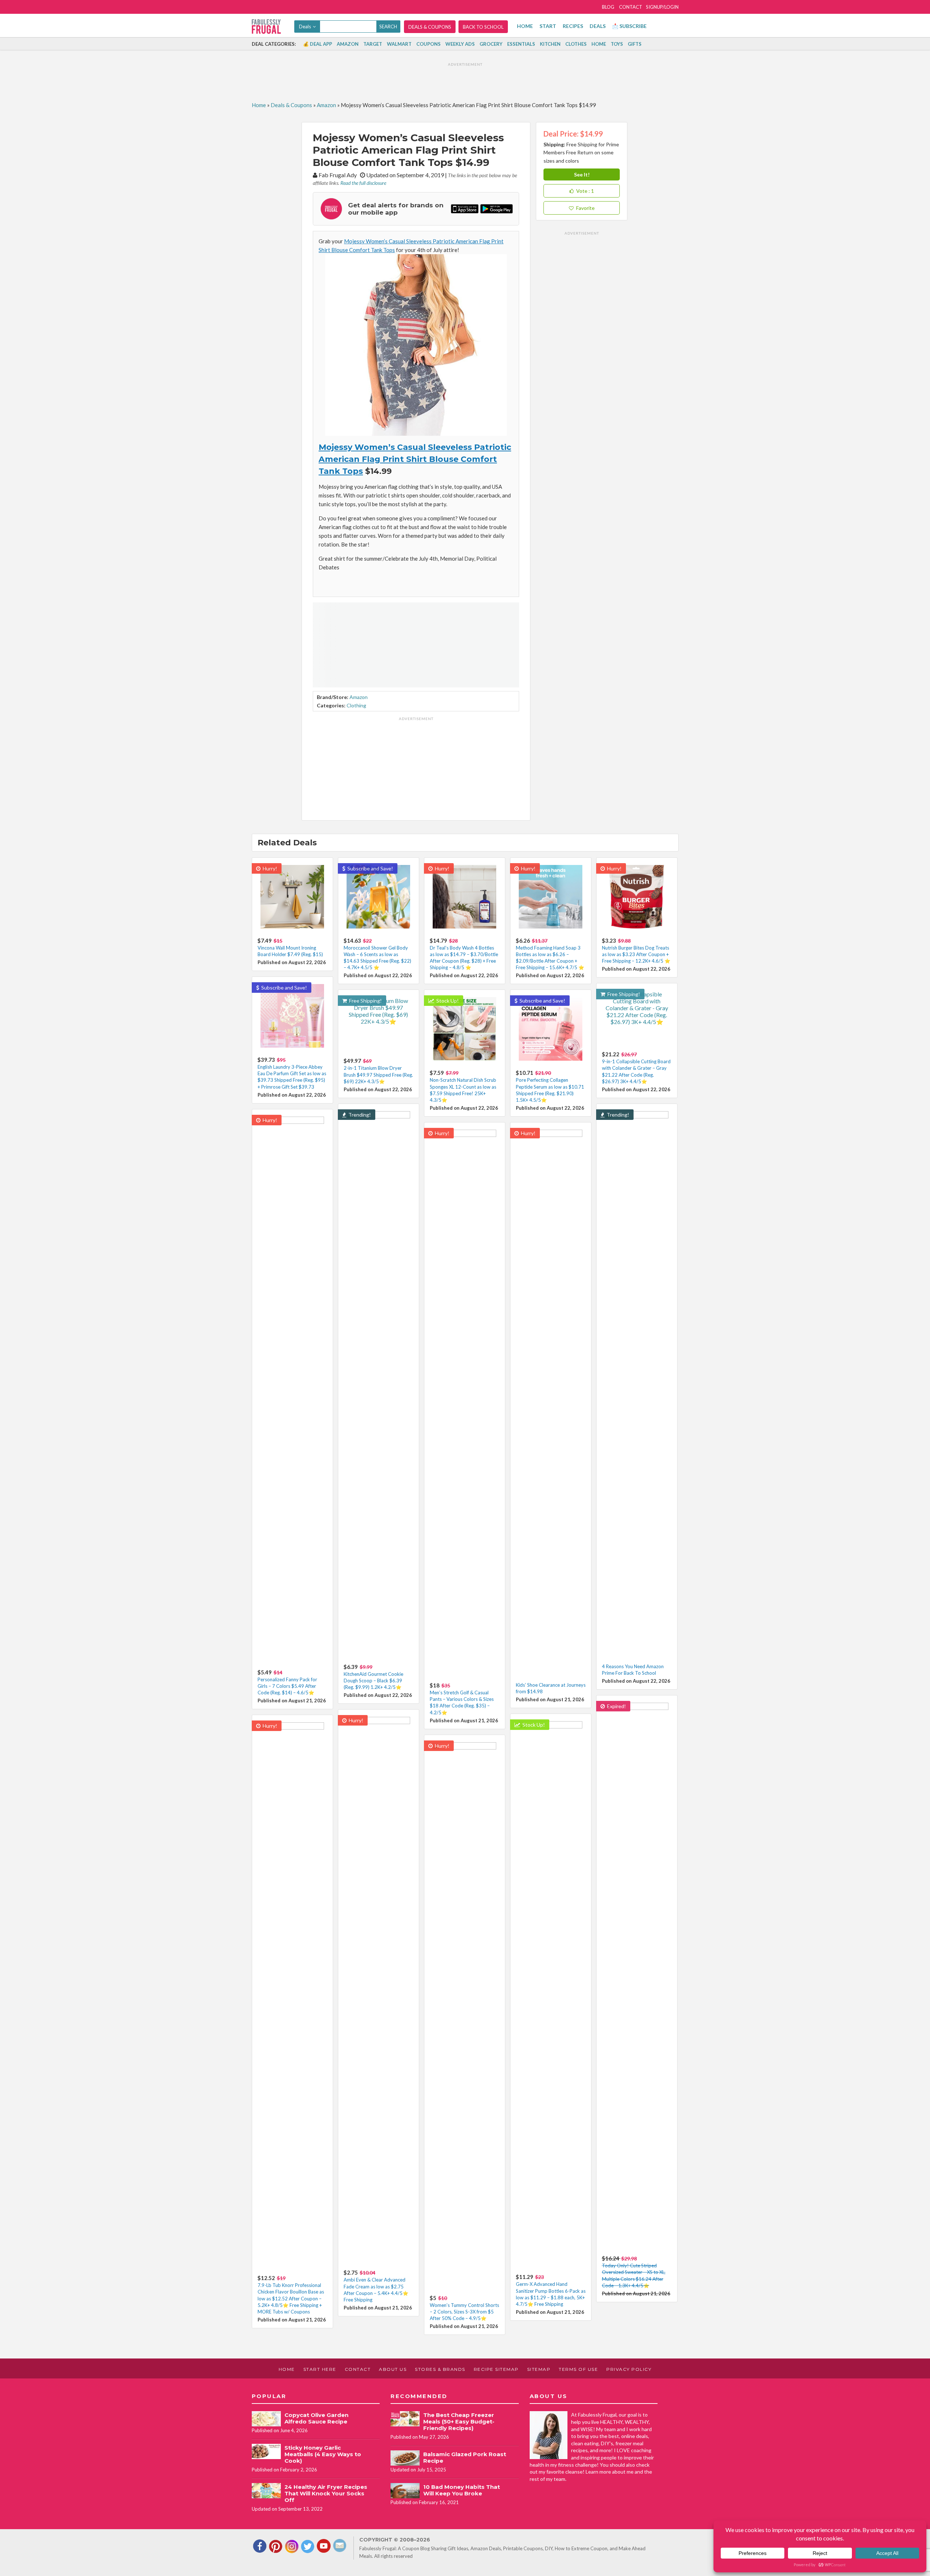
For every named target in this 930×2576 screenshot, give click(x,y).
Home (525, 26)
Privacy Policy (629, 2369)
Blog (608, 7)
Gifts (635, 44)
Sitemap (539, 2369)
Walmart (399, 44)
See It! (582, 174)
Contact (631, 7)
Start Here (320, 2369)
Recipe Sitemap (496, 2369)
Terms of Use (578, 2369)
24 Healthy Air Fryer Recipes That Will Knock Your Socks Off (326, 2493)
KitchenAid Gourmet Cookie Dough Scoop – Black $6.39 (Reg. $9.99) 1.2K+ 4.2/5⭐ (373, 1681)
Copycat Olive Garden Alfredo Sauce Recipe (316, 2418)
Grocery (491, 44)
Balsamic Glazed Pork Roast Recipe (465, 2457)
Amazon (348, 44)
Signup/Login (662, 7)
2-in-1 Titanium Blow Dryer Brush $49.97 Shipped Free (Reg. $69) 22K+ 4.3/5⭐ (378, 1074)
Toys (617, 44)
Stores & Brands (440, 2369)
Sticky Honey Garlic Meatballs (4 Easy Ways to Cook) (323, 2454)
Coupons (428, 44)
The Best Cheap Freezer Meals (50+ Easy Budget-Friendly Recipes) (459, 2421)
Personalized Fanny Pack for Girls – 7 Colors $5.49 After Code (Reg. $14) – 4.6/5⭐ (287, 1686)
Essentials (521, 44)
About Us (393, 2369)
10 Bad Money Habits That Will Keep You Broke (462, 2490)
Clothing (356, 705)
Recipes (573, 26)
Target (373, 44)
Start (548, 26)
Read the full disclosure (363, 183)
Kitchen (550, 44)
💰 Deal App (318, 44)
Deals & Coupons (430, 27)
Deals (598, 26)
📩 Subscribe (629, 26)
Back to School (483, 27)
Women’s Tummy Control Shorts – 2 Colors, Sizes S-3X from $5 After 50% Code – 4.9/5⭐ (464, 2312)
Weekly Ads (460, 44)
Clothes (576, 44)
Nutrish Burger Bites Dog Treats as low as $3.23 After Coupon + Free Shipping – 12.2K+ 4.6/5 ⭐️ (636, 954)
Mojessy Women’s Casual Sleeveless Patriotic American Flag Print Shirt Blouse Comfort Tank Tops (415, 459)
